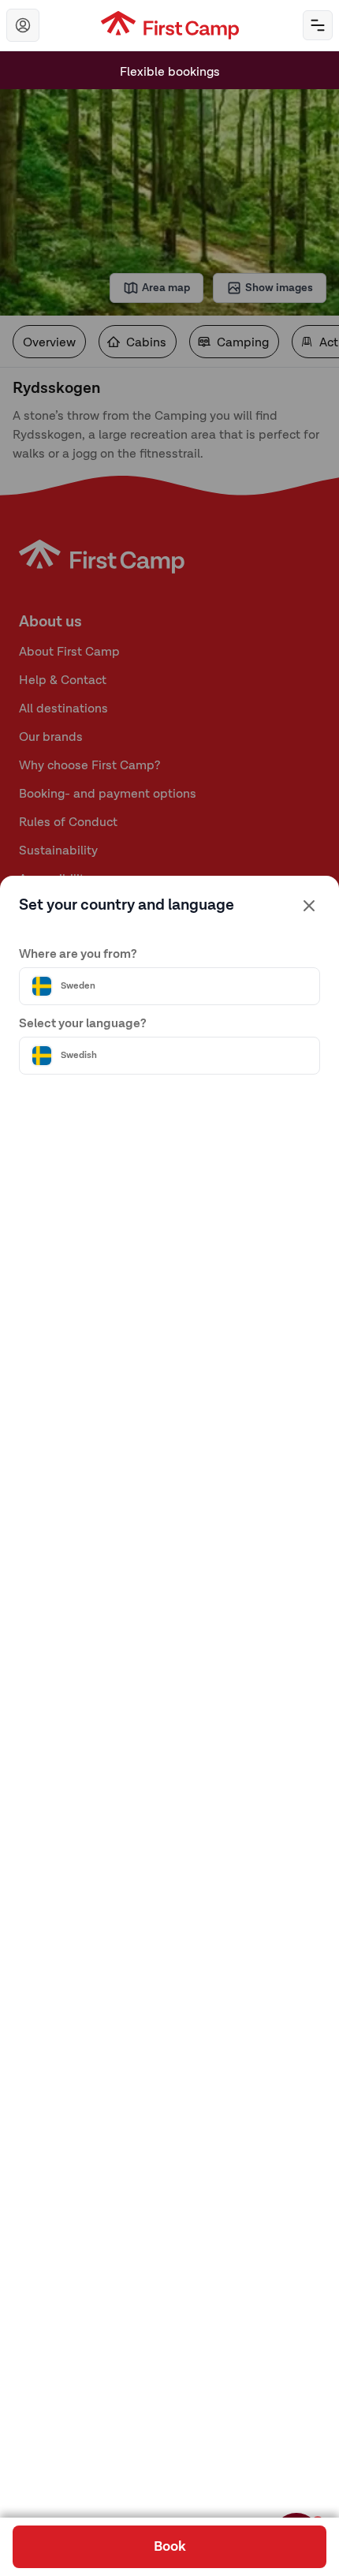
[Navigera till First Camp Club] (23, 25)
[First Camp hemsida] (170, 25)
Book (170, 2547)
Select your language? (83, 1024)
